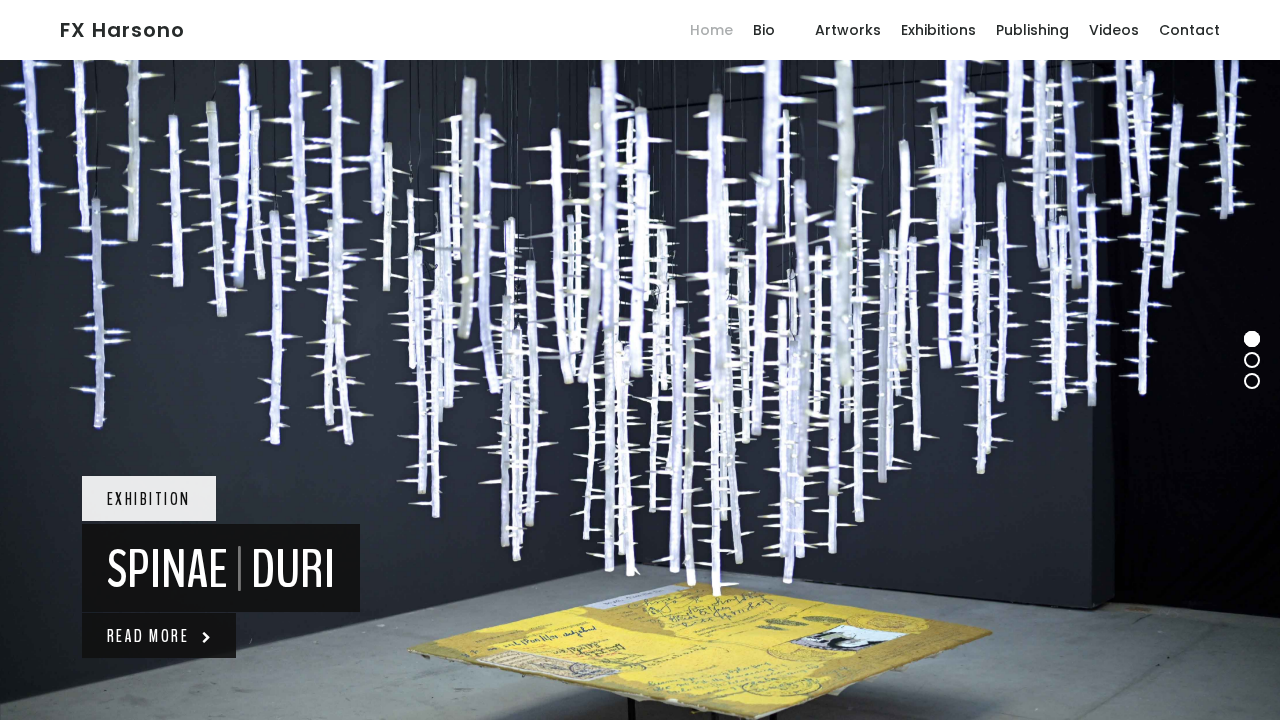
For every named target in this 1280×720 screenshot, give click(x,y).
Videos (1114, 30)
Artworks (848, 30)
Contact (1189, 30)
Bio (764, 30)
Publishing (1032, 30)
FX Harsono (122, 30)
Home (711, 30)
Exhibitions (938, 30)
